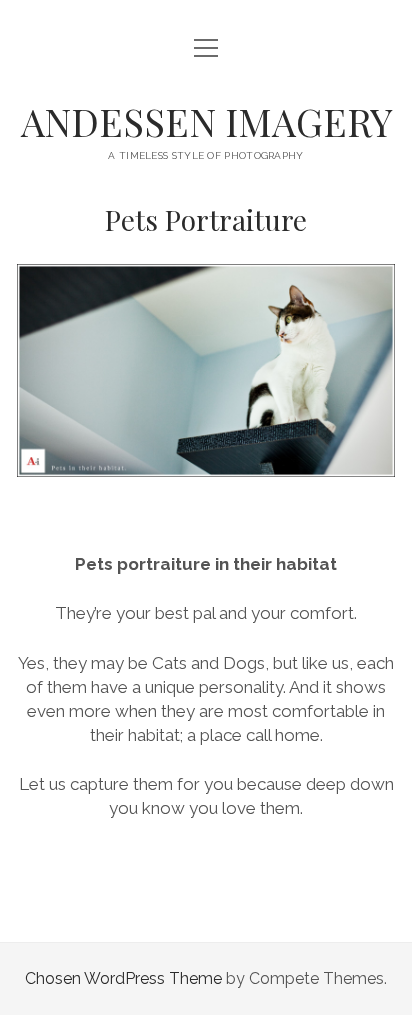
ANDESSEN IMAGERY (206, 121)
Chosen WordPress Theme (123, 978)
